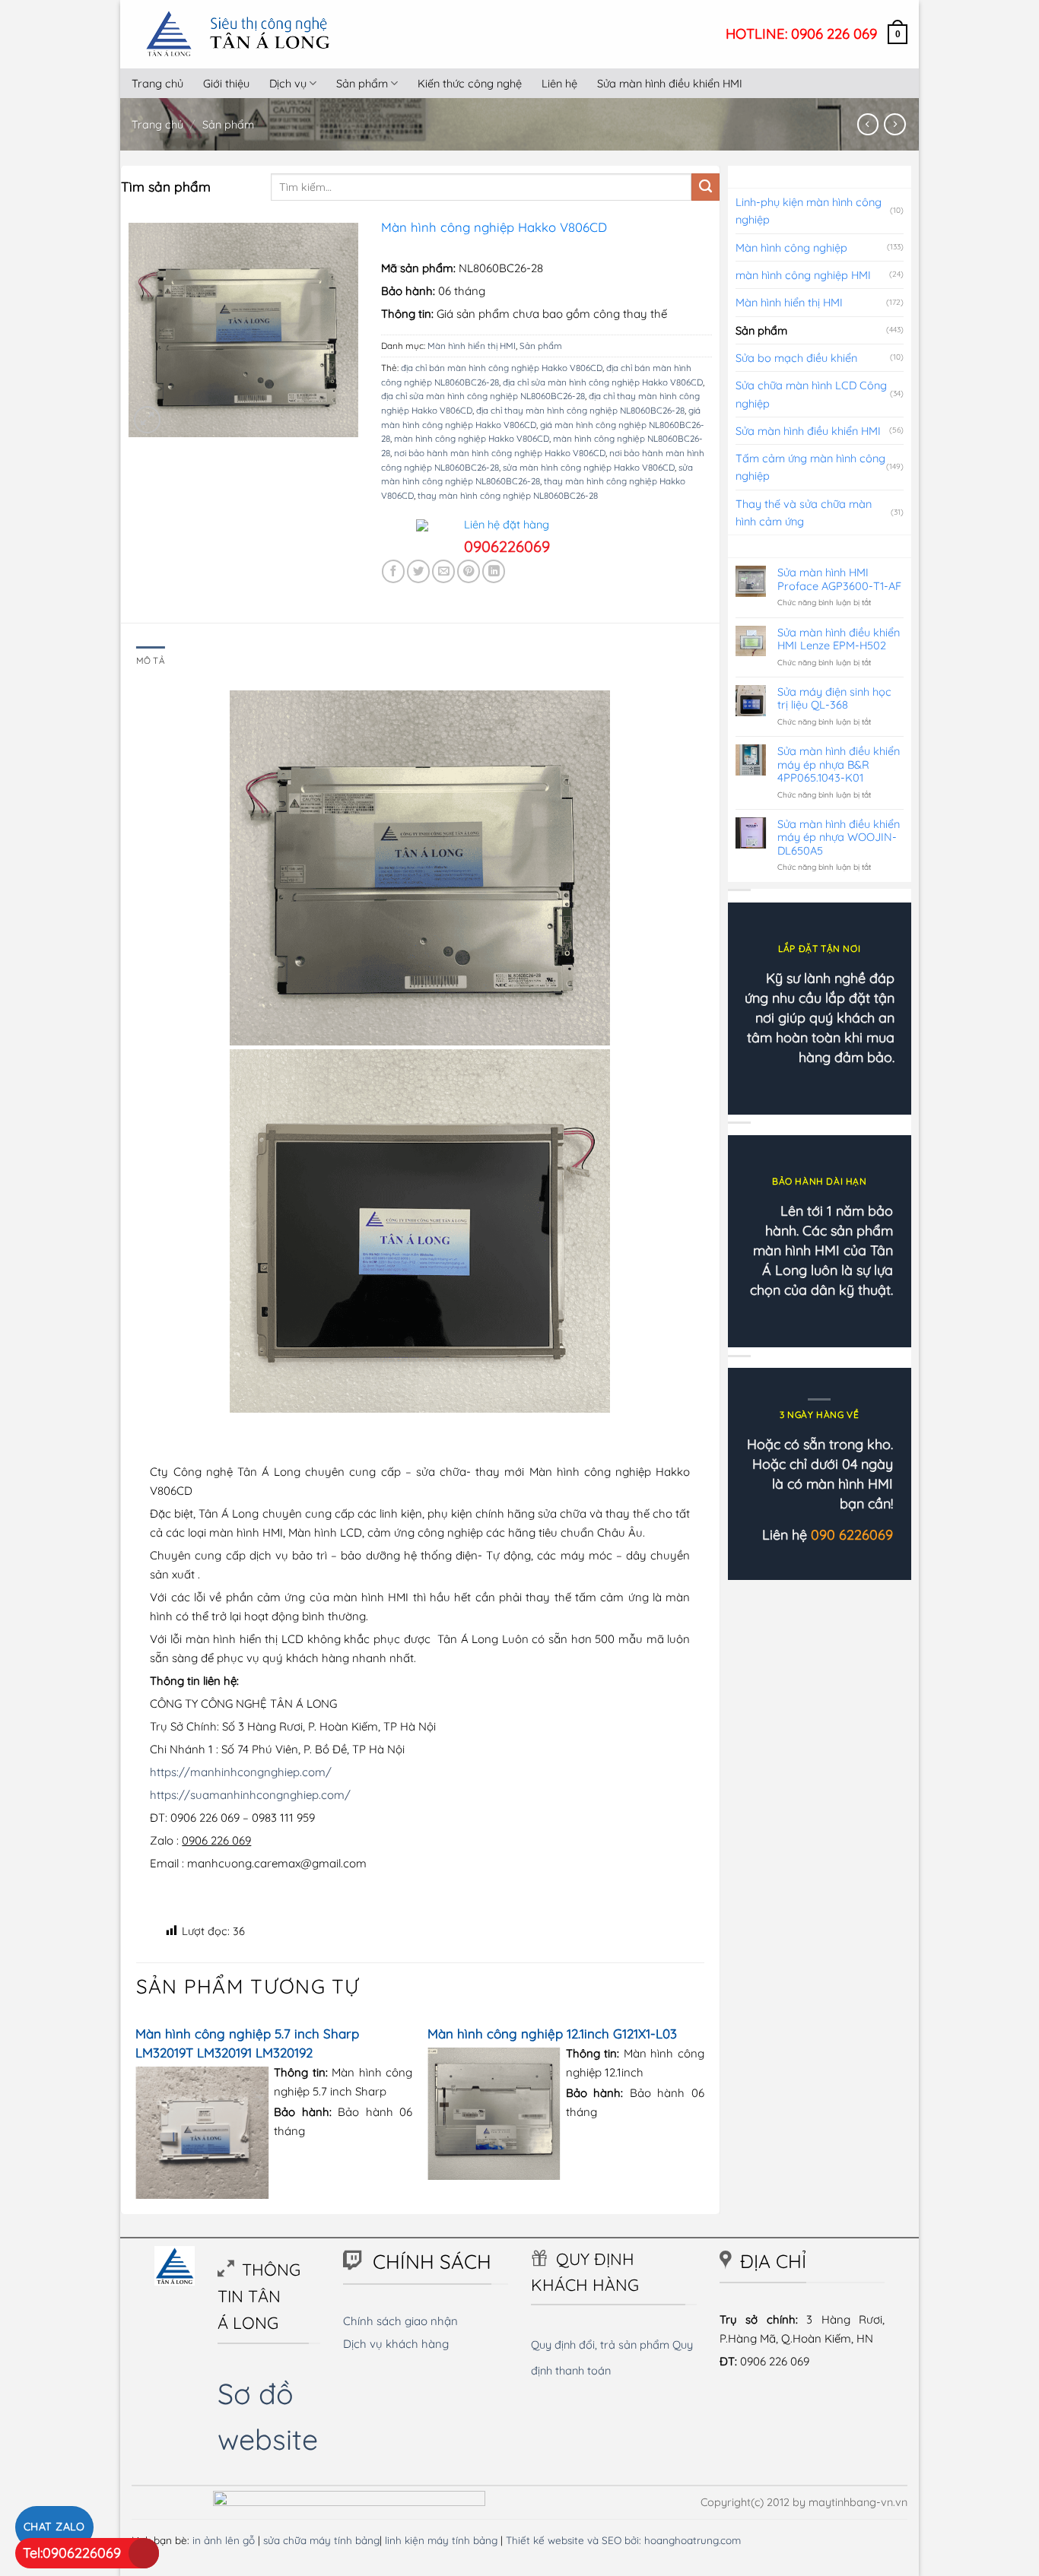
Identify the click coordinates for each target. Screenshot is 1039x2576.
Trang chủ (157, 83)
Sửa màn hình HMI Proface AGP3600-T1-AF (839, 579)
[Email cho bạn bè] (443, 571)
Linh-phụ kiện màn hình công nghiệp (809, 211)
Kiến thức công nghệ (470, 83)
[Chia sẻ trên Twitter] (418, 571)
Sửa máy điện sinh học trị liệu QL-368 (834, 698)
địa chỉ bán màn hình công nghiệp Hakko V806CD (502, 368)
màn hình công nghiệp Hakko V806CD (472, 438)
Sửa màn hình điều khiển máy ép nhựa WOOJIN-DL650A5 (839, 837)
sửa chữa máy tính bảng (321, 2540)
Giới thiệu (226, 83)
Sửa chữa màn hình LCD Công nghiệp (811, 394)
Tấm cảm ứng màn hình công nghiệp (810, 467)
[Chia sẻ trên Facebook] (393, 571)
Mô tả (151, 660)
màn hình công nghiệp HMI (803, 275)
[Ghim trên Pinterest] (469, 571)
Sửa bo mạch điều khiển (796, 358)
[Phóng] (147, 419)
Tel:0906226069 (72, 2553)
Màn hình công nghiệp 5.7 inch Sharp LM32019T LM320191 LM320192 (247, 2043)
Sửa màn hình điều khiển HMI (670, 83)
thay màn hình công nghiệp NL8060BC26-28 (508, 495)
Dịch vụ (288, 83)
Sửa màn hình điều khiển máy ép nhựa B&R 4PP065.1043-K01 (839, 764)
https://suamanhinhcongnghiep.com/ (250, 1795)
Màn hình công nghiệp (791, 247)
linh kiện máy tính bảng (441, 2540)
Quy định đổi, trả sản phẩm (600, 2344)
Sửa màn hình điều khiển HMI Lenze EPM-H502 (839, 639)
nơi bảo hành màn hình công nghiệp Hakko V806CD (500, 453)
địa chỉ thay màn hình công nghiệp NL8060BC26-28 (580, 410)
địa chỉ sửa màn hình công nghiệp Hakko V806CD (603, 382)
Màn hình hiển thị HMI (472, 346)
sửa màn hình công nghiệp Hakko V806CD (589, 467)
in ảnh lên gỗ (224, 2540)
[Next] (704, 2116)
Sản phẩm (362, 83)
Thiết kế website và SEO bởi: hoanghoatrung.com (623, 2540)
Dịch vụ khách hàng (396, 2344)
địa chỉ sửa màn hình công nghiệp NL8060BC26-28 (483, 396)
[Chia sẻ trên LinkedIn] (494, 571)
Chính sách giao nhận (400, 2321)
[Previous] (137, 2116)
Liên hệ (559, 83)
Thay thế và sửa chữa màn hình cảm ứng (804, 512)
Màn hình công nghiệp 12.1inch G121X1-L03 (552, 2034)
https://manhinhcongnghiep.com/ (241, 1772)
